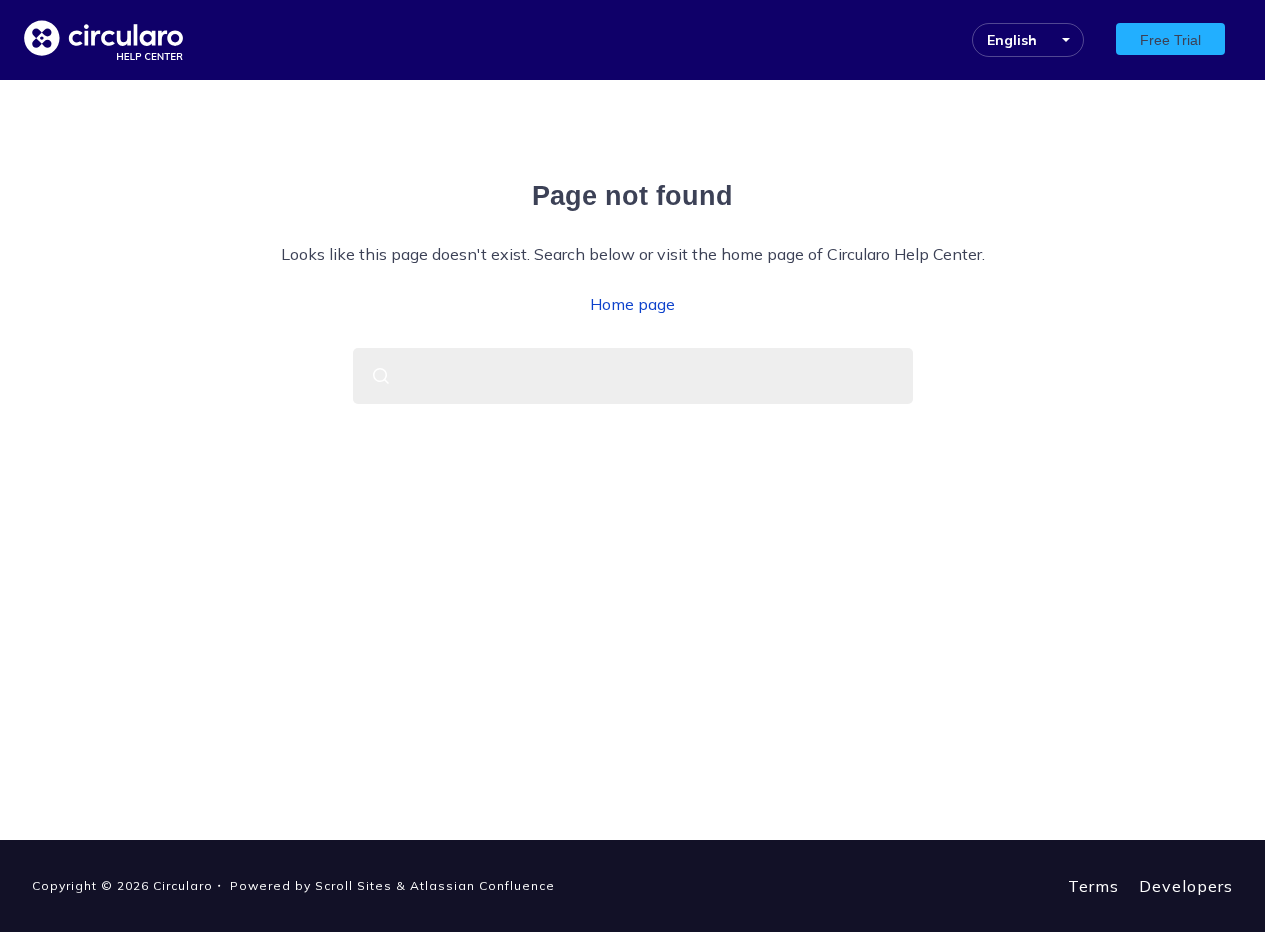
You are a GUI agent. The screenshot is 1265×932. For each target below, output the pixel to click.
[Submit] (381, 376)
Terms (1093, 886)
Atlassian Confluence (482, 885)
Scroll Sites (353, 885)
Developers (1186, 886)
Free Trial (1170, 40)
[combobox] (633, 376)
